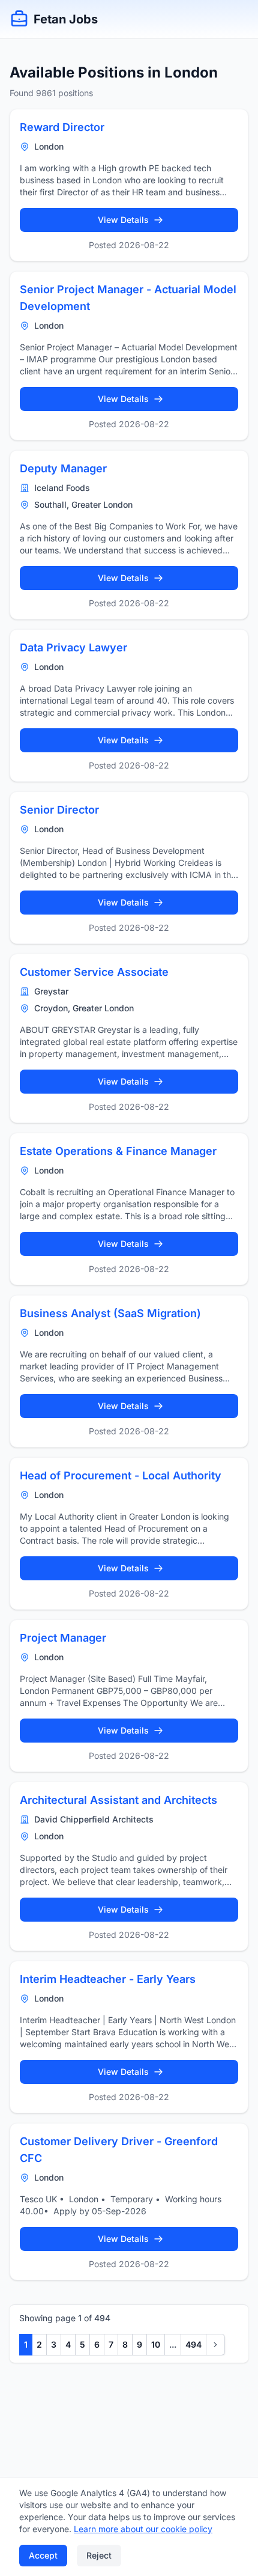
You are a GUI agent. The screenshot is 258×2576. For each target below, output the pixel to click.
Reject (99, 2555)
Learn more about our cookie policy (143, 2529)
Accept (43, 2555)
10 (156, 2344)
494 (193, 2344)
